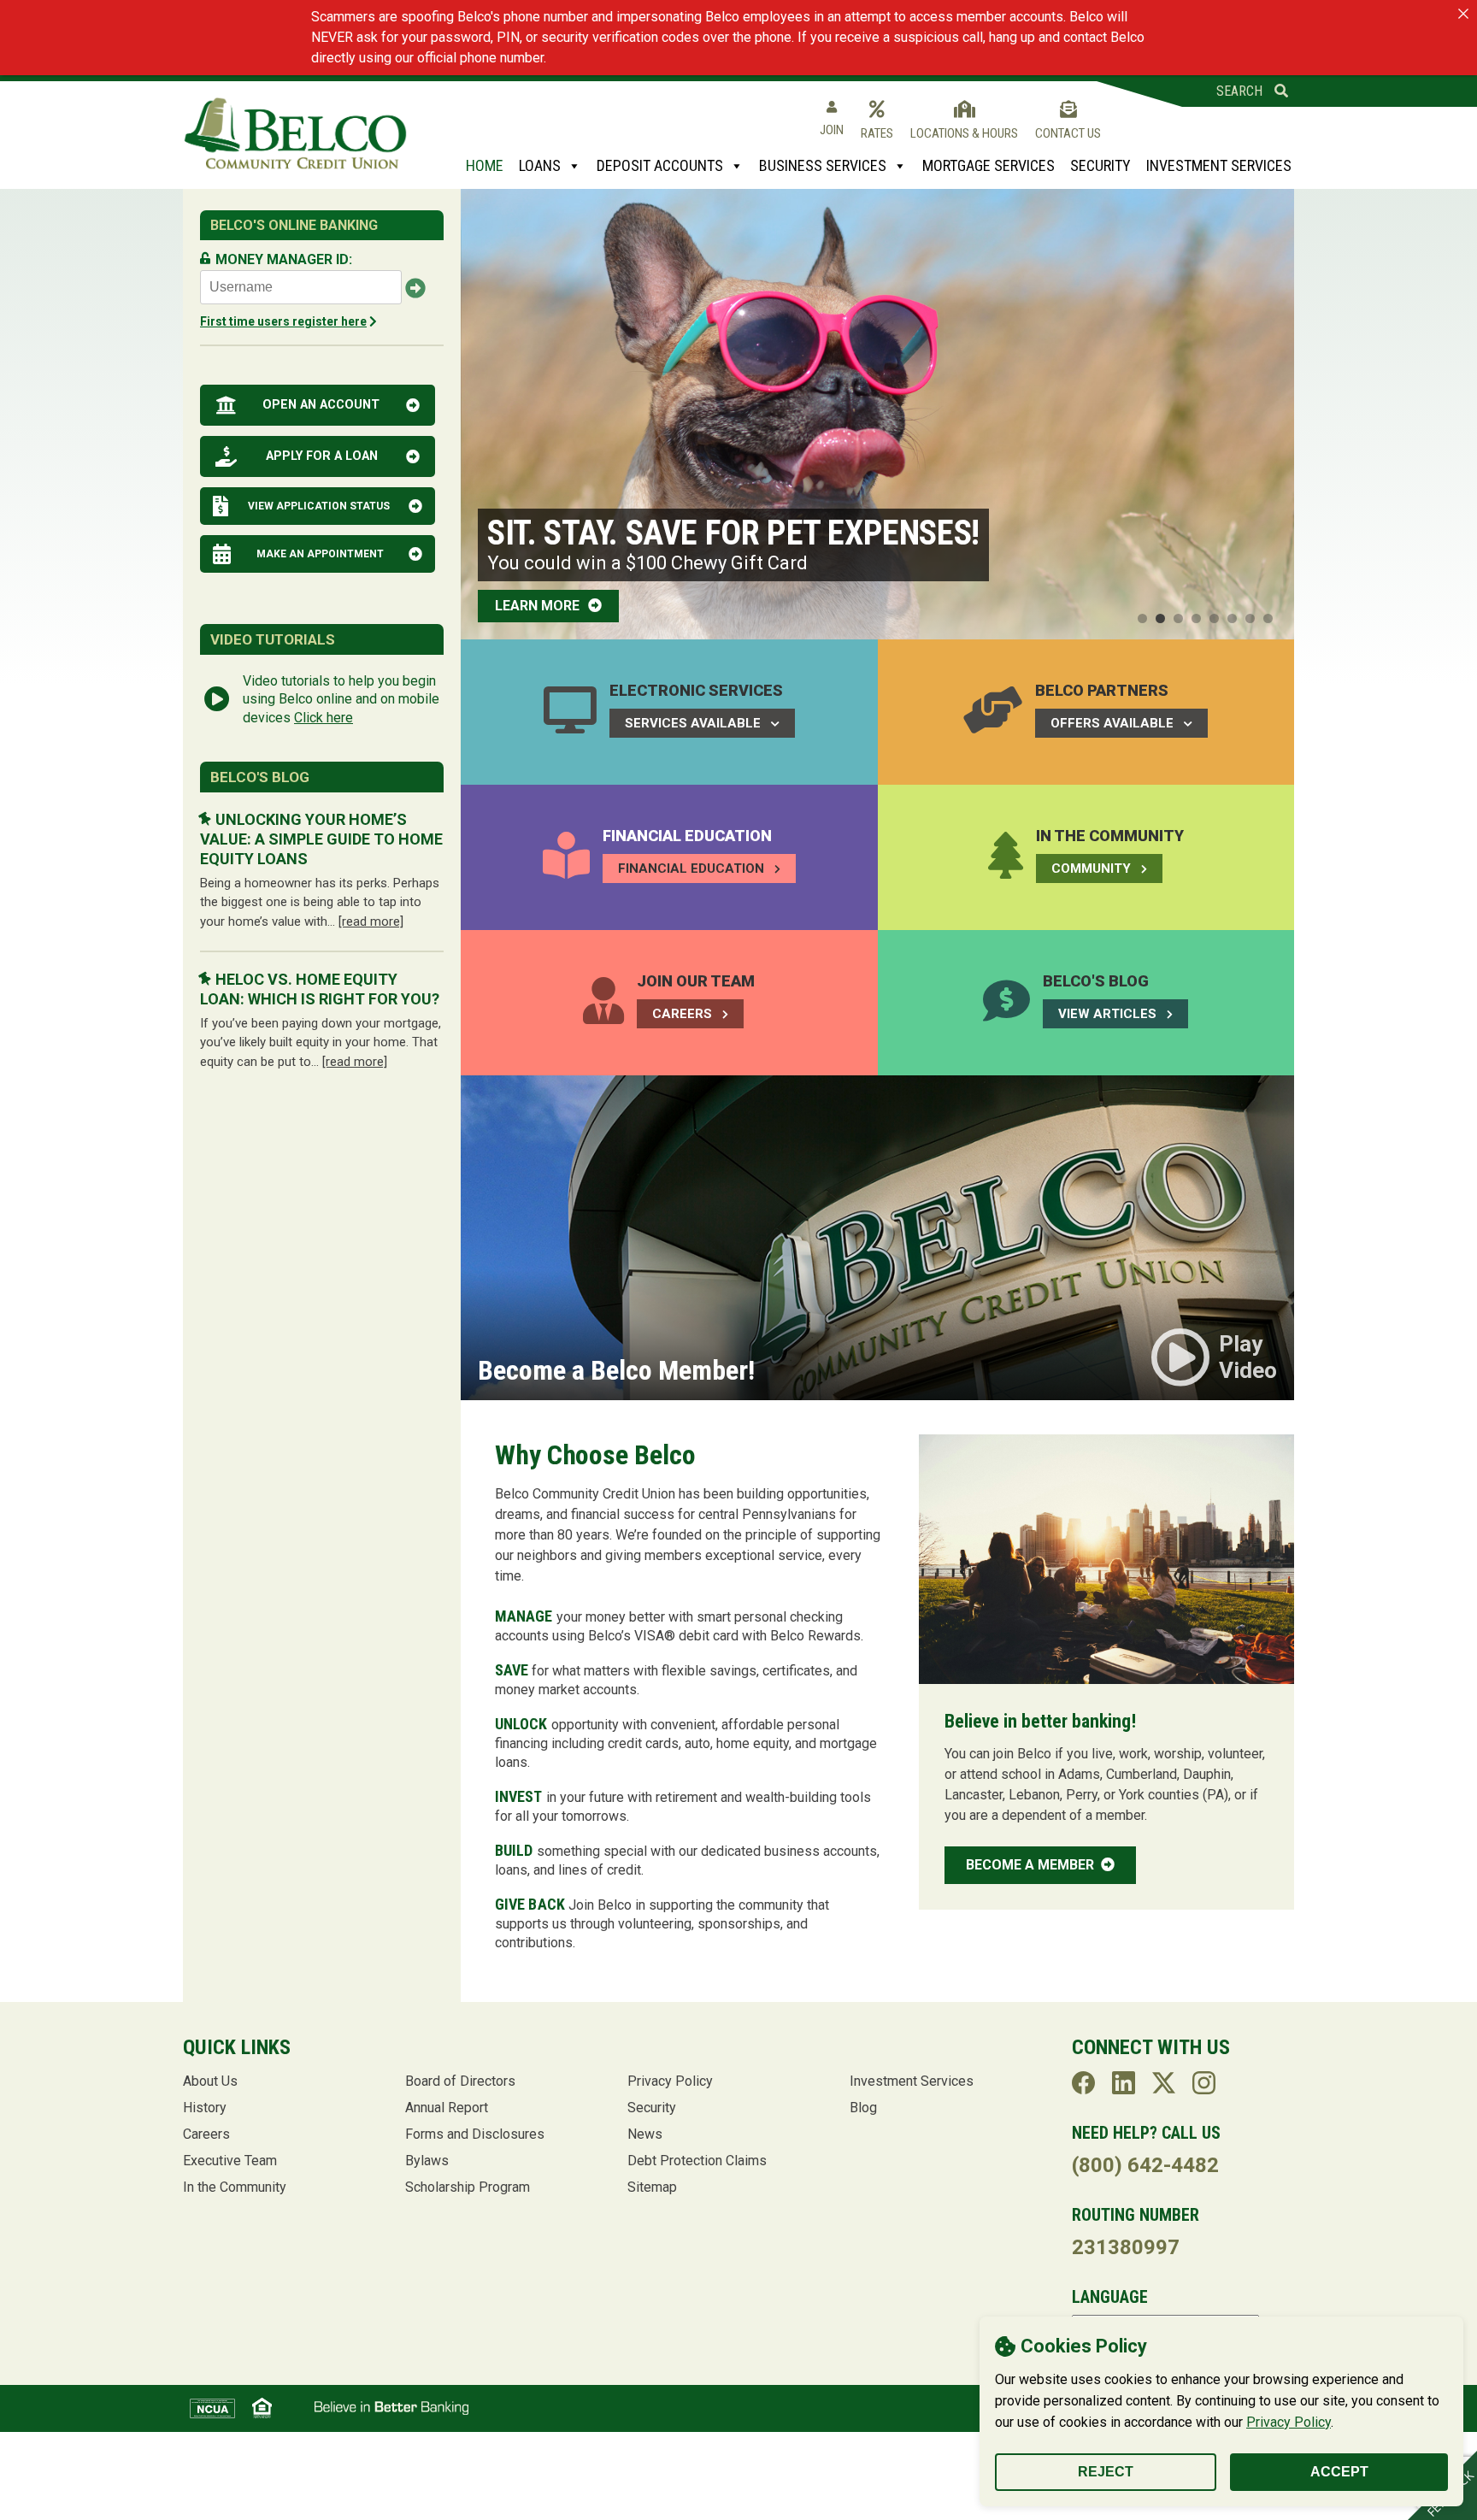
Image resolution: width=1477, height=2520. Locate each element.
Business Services (823, 165)
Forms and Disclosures (475, 2134)
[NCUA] (212, 2408)
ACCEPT (1339, 2472)
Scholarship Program (468, 2187)
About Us (210, 2081)
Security (1100, 165)
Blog (863, 2108)
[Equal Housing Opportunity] (262, 2408)
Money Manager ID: (284, 259)
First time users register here (283, 321)
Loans (540, 165)
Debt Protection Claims (697, 2161)
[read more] (371, 921)
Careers (206, 2134)
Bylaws (427, 2161)
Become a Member (1032, 1865)
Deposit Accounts (660, 165)
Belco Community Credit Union (295, 134)
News (645, 2134)
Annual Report (447, 2108)
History (205, 2108)
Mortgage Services (989, 165)
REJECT (1106, 2472)
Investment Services (1219, 165)
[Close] (1463, 14)
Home (485, 165)
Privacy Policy (1289, 2422)
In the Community (235, 2187)
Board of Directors (460, 2081)
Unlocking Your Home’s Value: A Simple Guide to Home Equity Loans (321, 839)
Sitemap (652, 2187)
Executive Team (230, 2161)
